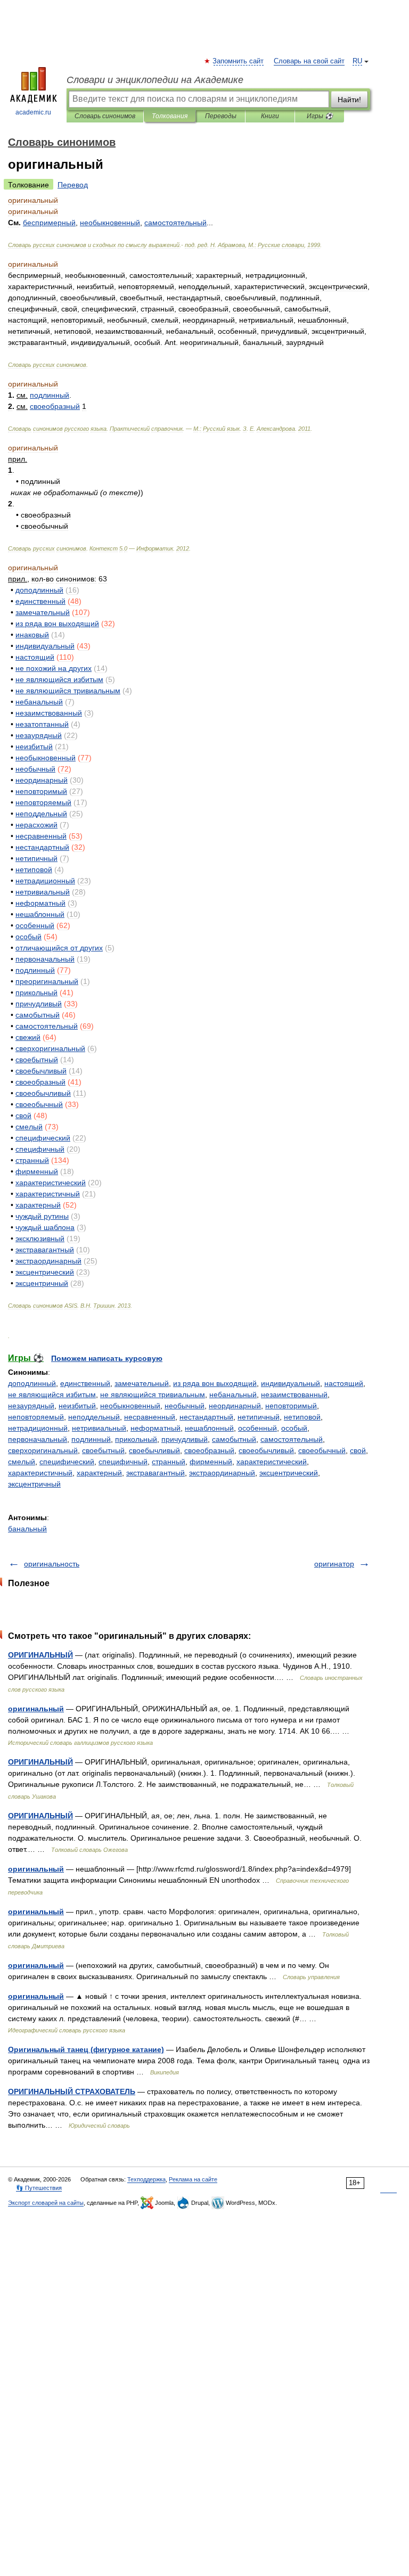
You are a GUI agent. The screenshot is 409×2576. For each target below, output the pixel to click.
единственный (85, 1383)
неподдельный (94, 1417)
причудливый (185, 1439)
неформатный (156, 1428)
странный (169, 1462)
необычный (185, 1406)
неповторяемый (36, 1417)
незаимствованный (294, 1394)
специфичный (123, 1462)
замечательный (142, 1383)
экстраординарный (222, 1473)
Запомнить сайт (239, 61)
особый (294, 1428)
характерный (99, 1473)
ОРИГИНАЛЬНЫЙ (40, 1655)
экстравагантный (156, 1473)
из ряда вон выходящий (215, 1383)
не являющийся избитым (52, 1394)
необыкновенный (130, 1406)
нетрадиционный (38, 1428)
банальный (27, 1529)
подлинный (91, 1439)
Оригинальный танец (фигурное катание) (86, 2049)
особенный (257, 1428)
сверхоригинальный (43, 1450)
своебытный (103, 1450)
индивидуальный (291, 1383)
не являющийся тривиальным (153, 1394)
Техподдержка (146, 2179)
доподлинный (32, 1383)
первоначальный (38, 1439)
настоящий (344, 1383)
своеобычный (322, 1450)
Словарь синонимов (105, 116)
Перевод (73, 185)
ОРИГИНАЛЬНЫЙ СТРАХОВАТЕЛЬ (72, 2091)
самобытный (234, 1439)
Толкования (170, 116)
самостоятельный (292, 1439)
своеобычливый (266, 1450)
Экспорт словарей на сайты (46, 2203)
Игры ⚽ (320, 116)
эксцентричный (34, 1484)
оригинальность (52, 1564)
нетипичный (259, 1417)
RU (357, 61)
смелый (22, 1462)
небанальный (233, 1394)
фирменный (211, 1462)
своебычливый (154, 1450)
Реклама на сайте (193, 2179)
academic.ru (33, 112)
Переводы (221, 116)
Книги (270, 116)
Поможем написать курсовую (107, 1358)
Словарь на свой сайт (309, 61)
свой (358, 1450)
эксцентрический (289, 1473)
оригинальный (36, 1709)
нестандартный (206, 1417)
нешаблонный (209, 1428)
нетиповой (302, 1417)
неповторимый (291, 1406)
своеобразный (209, 1450)
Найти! (349, 100)
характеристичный (40, 1473)
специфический (67, 1462)
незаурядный (31, 1406)
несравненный (150, 1417)
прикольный (136, 1439)
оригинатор (334, 1564)
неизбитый (77, 1406)
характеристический (272, 1462)
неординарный (235, 1406)
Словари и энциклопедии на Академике (155, 80)
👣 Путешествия (39, 2188)
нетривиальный (99, 1428)
